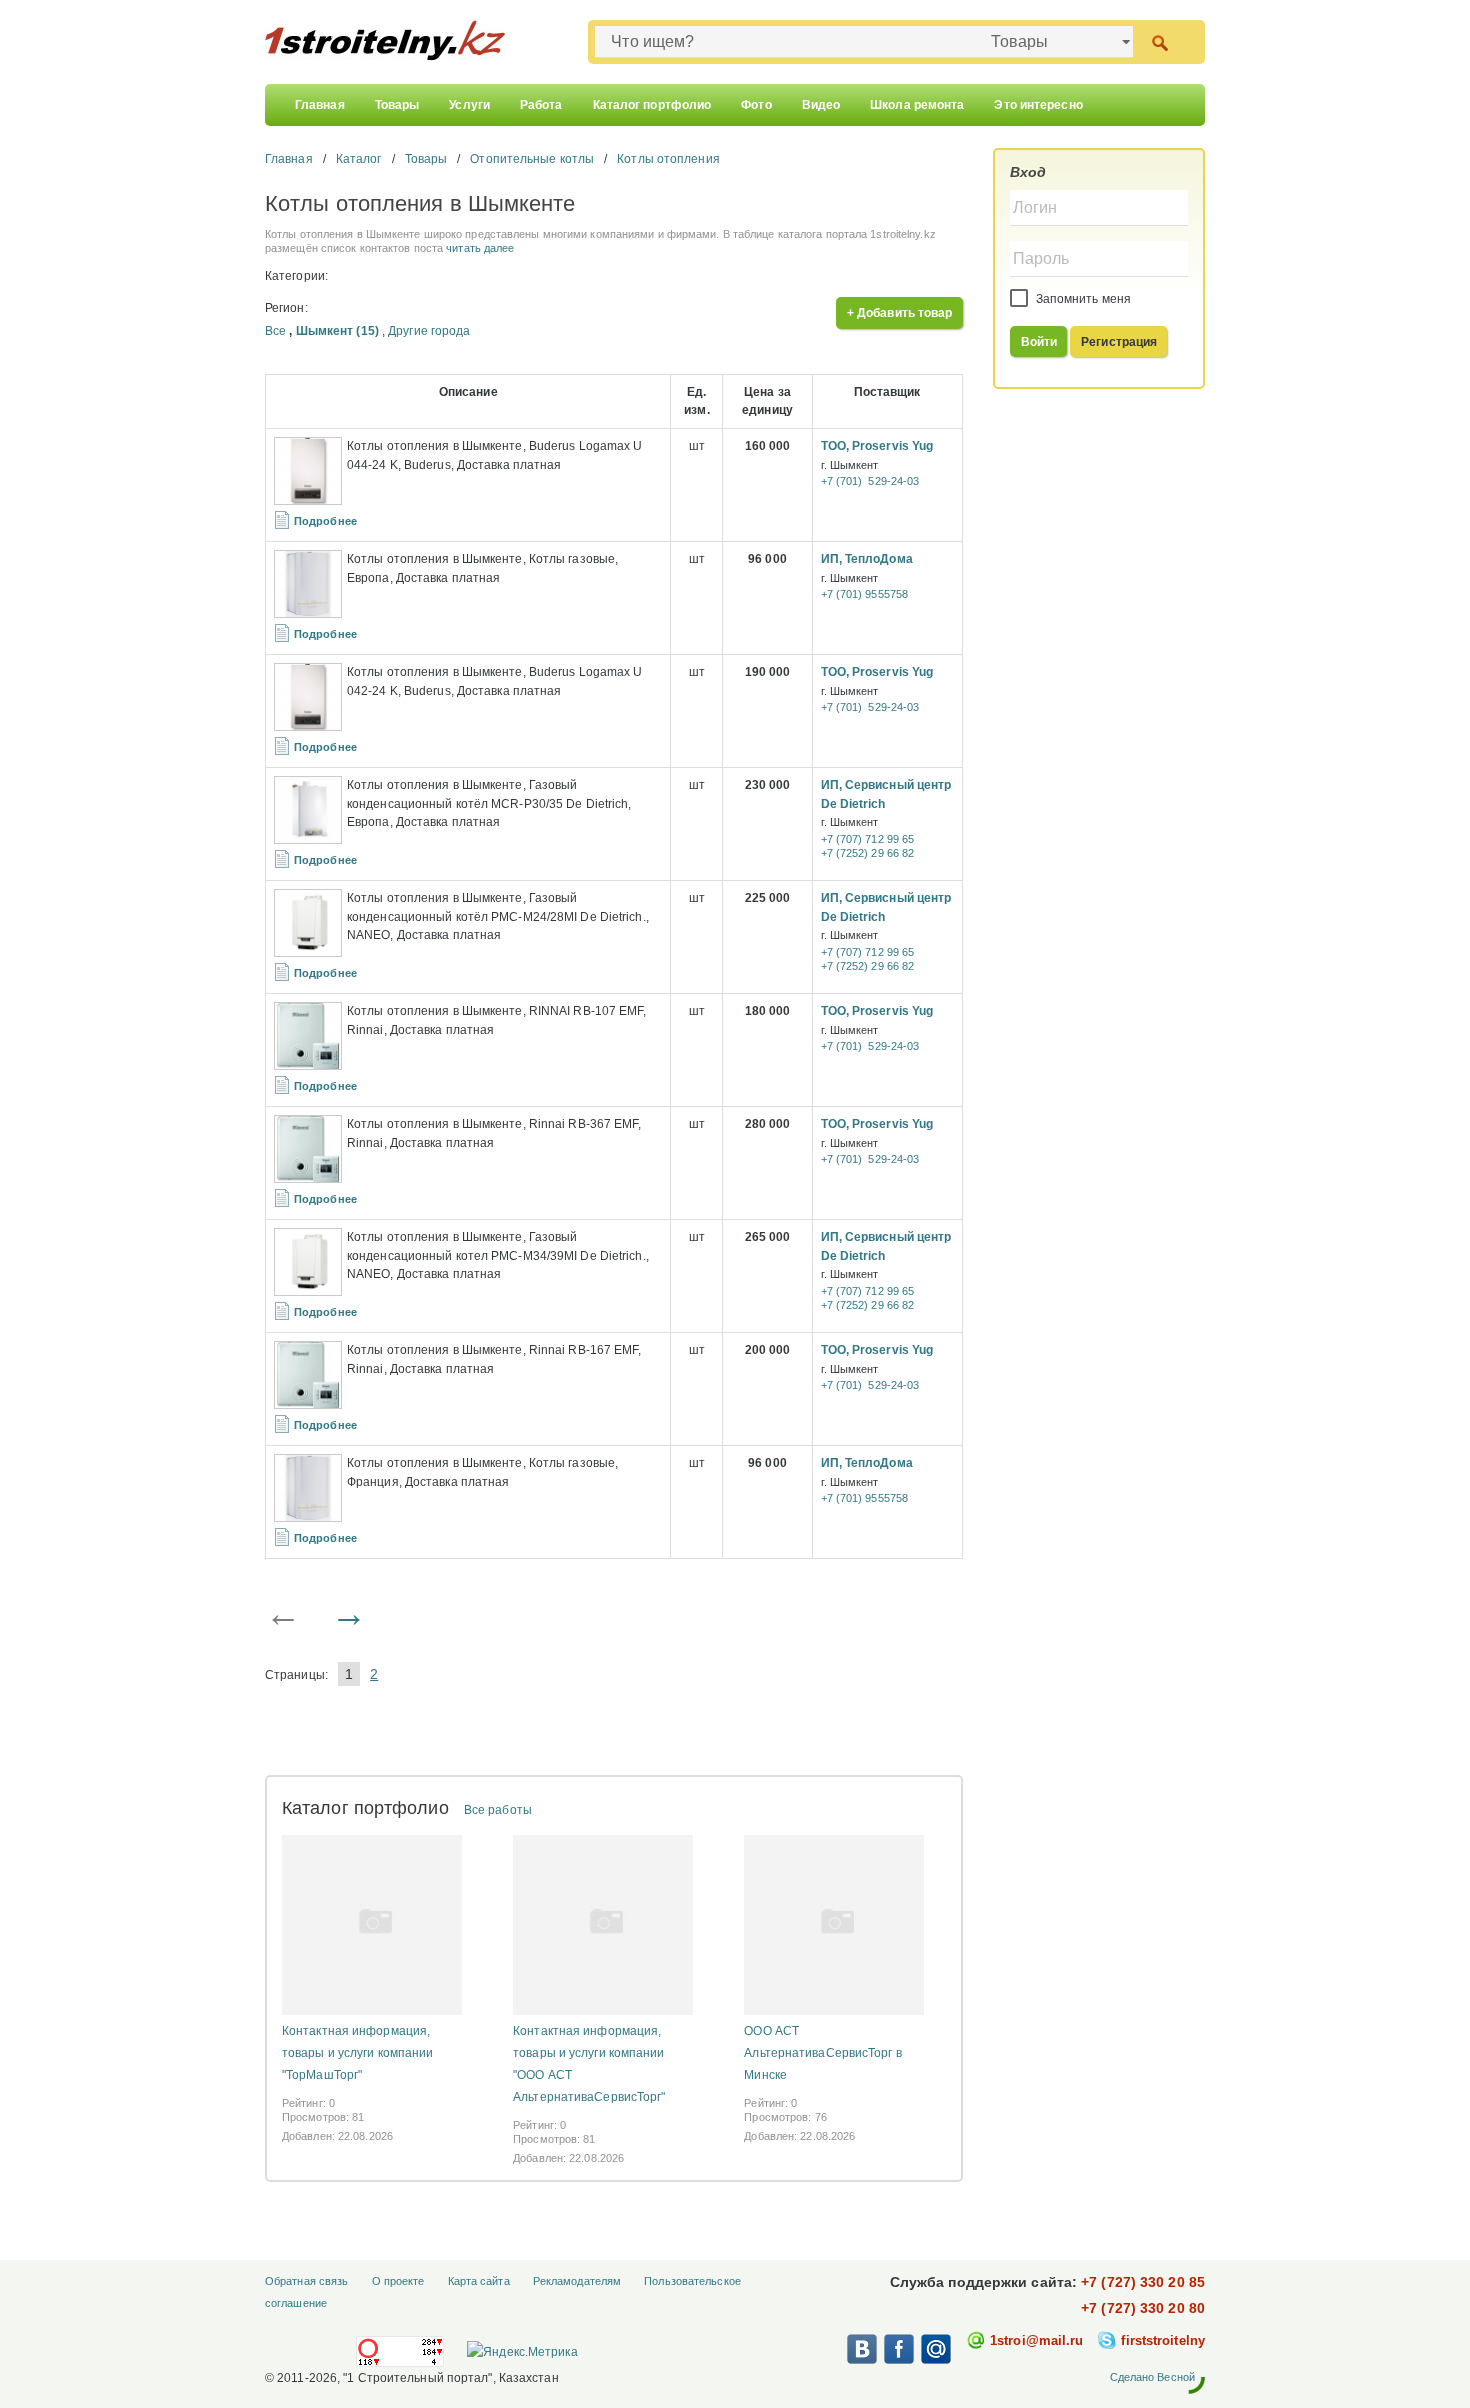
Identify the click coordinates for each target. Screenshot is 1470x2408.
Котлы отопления (668, 159)
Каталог (359, 159)
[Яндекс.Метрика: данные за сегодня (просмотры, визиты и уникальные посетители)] (522, 2352)
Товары (397, 105)
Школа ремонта (917, 105)
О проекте (398, 2281)
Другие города (429, 331)
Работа (541, 105)
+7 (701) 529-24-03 (870, 481)
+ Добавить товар (900, 313)
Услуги (469, 105)
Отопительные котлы (532, 159)
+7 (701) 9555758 (865, 594)
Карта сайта (479, 2281)
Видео (821, 105)
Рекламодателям (577, 2281)
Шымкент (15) (337, 331)
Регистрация (1119, 342)
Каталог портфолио (652, 105)
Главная (320, 105)
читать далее (480, 248)
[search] (1159, 41)
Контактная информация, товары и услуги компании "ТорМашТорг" (357, 2053)
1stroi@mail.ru (1036, 2340)
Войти (1039, 342)
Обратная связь (306, 2281)
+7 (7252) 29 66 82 (868, 853)
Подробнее (325, 521)
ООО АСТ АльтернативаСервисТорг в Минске (822, 2053)
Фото (756, 105)
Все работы (498, 1810)
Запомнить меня (1082, 299)
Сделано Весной (1152, 2377)
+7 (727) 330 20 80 (1143, 2308)
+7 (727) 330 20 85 (1143, 2282)
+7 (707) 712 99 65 (868, 839)
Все (275, 331)
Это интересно (1038, 105)
